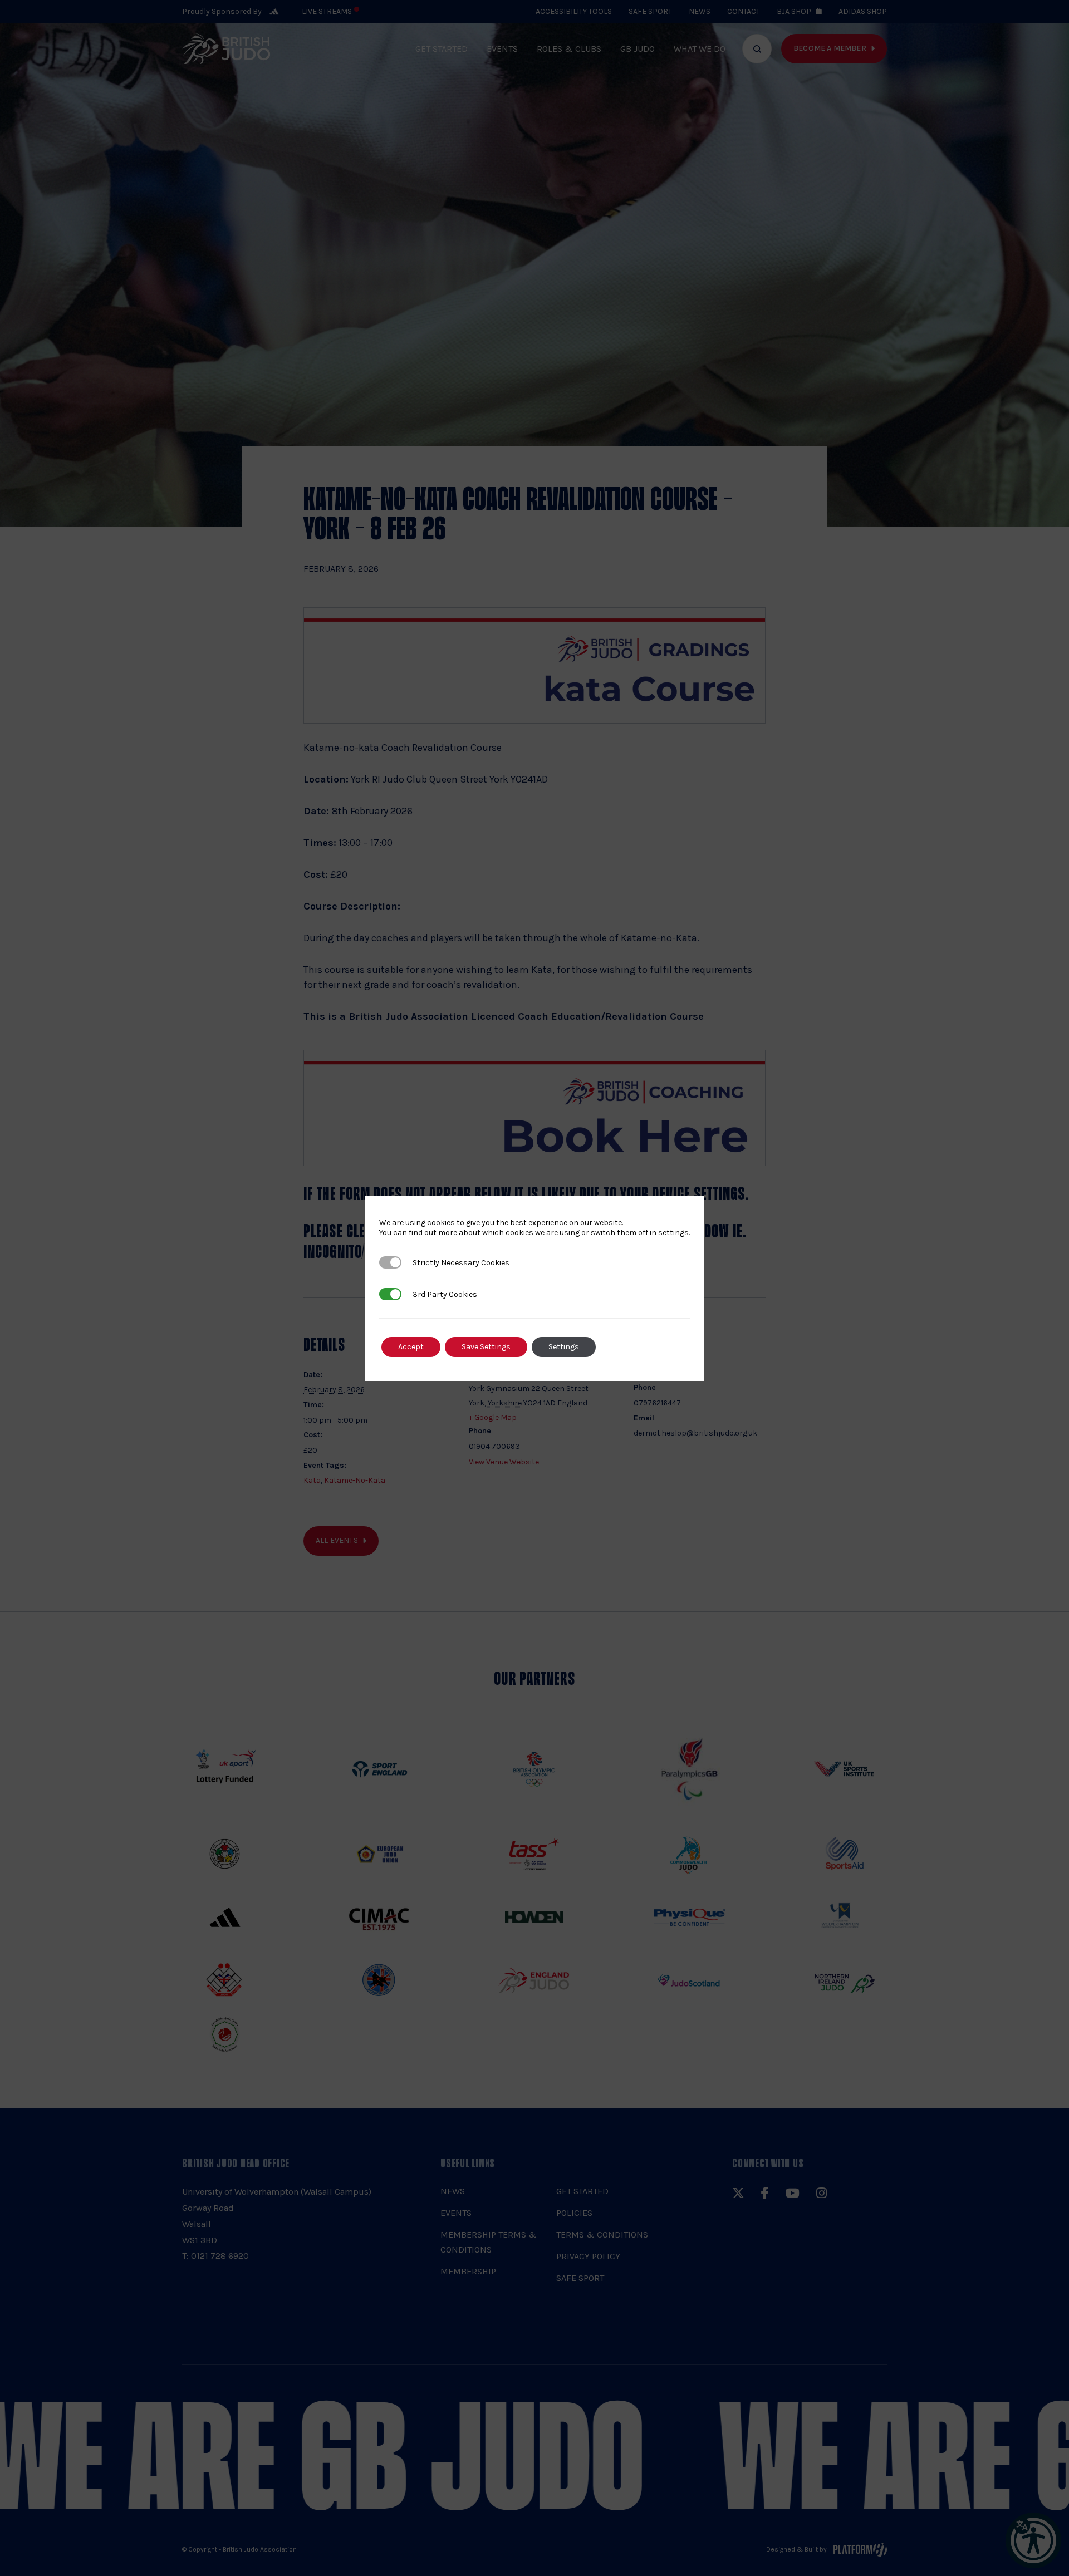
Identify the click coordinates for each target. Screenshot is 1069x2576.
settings (673, 1233)
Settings (564, 1347)
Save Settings (486, 1347)
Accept (411, 1347)
